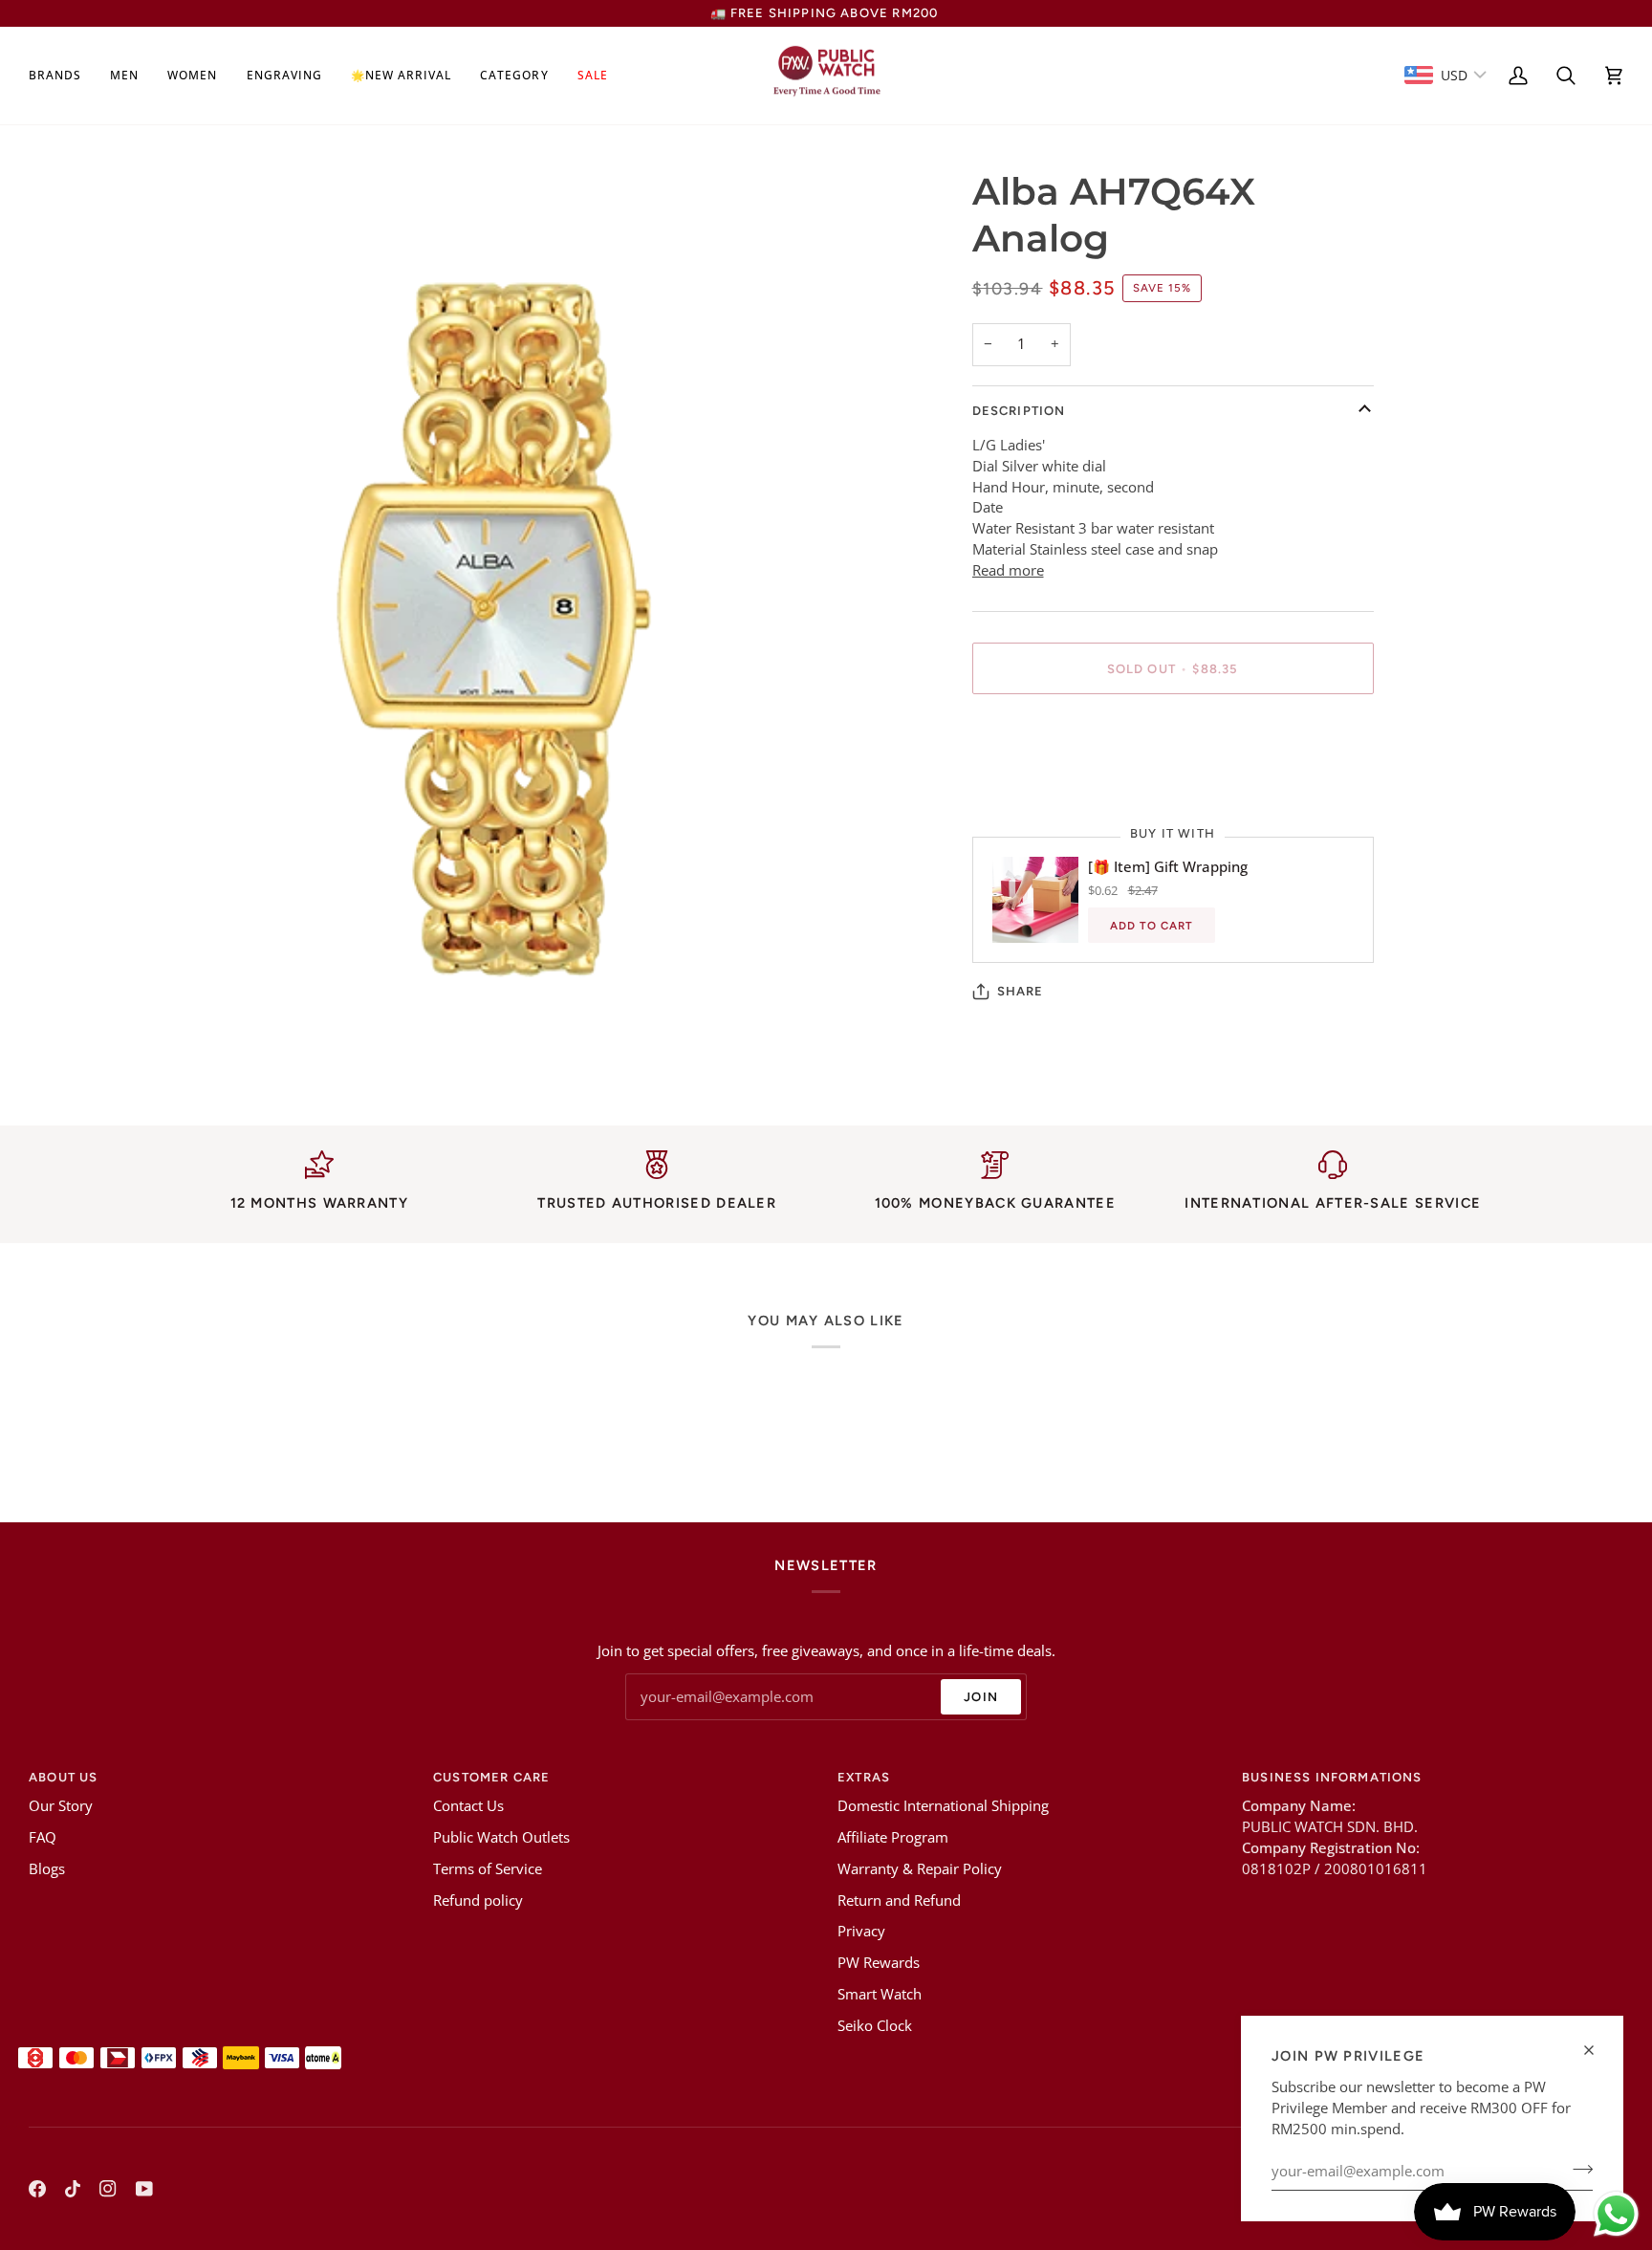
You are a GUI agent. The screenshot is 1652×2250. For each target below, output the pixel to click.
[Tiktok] (73, 2189)
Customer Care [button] (491, 1777)
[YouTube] (144, 2189)
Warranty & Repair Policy (920, 1869)
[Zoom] (197, 1055)
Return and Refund (899, 1900)
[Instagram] (108, 2189)
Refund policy (478, 1900)
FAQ (43, 1837)
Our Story (61, 1806)
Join (981, 1697)
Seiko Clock (875, 2026)
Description (1019, 411)
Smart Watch (880, 1994)
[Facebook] (37, 2189)
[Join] (1577, 2169)
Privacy (861, 1931)
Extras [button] (864, 1777)
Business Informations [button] (1332, 1777)
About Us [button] (63, 1777)
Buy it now (1173, 735)
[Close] (1597, 2050)
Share (1021, 991)
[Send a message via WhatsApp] (1616, 2214)
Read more (1008, 570)
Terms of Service (488, 1869)
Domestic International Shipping (943, 1806)
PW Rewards (879, 1963)
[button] (62, 76)
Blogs (47, 1869)
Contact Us (468, 1806)
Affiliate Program (893, 1837)
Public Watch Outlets (501, 1837)
